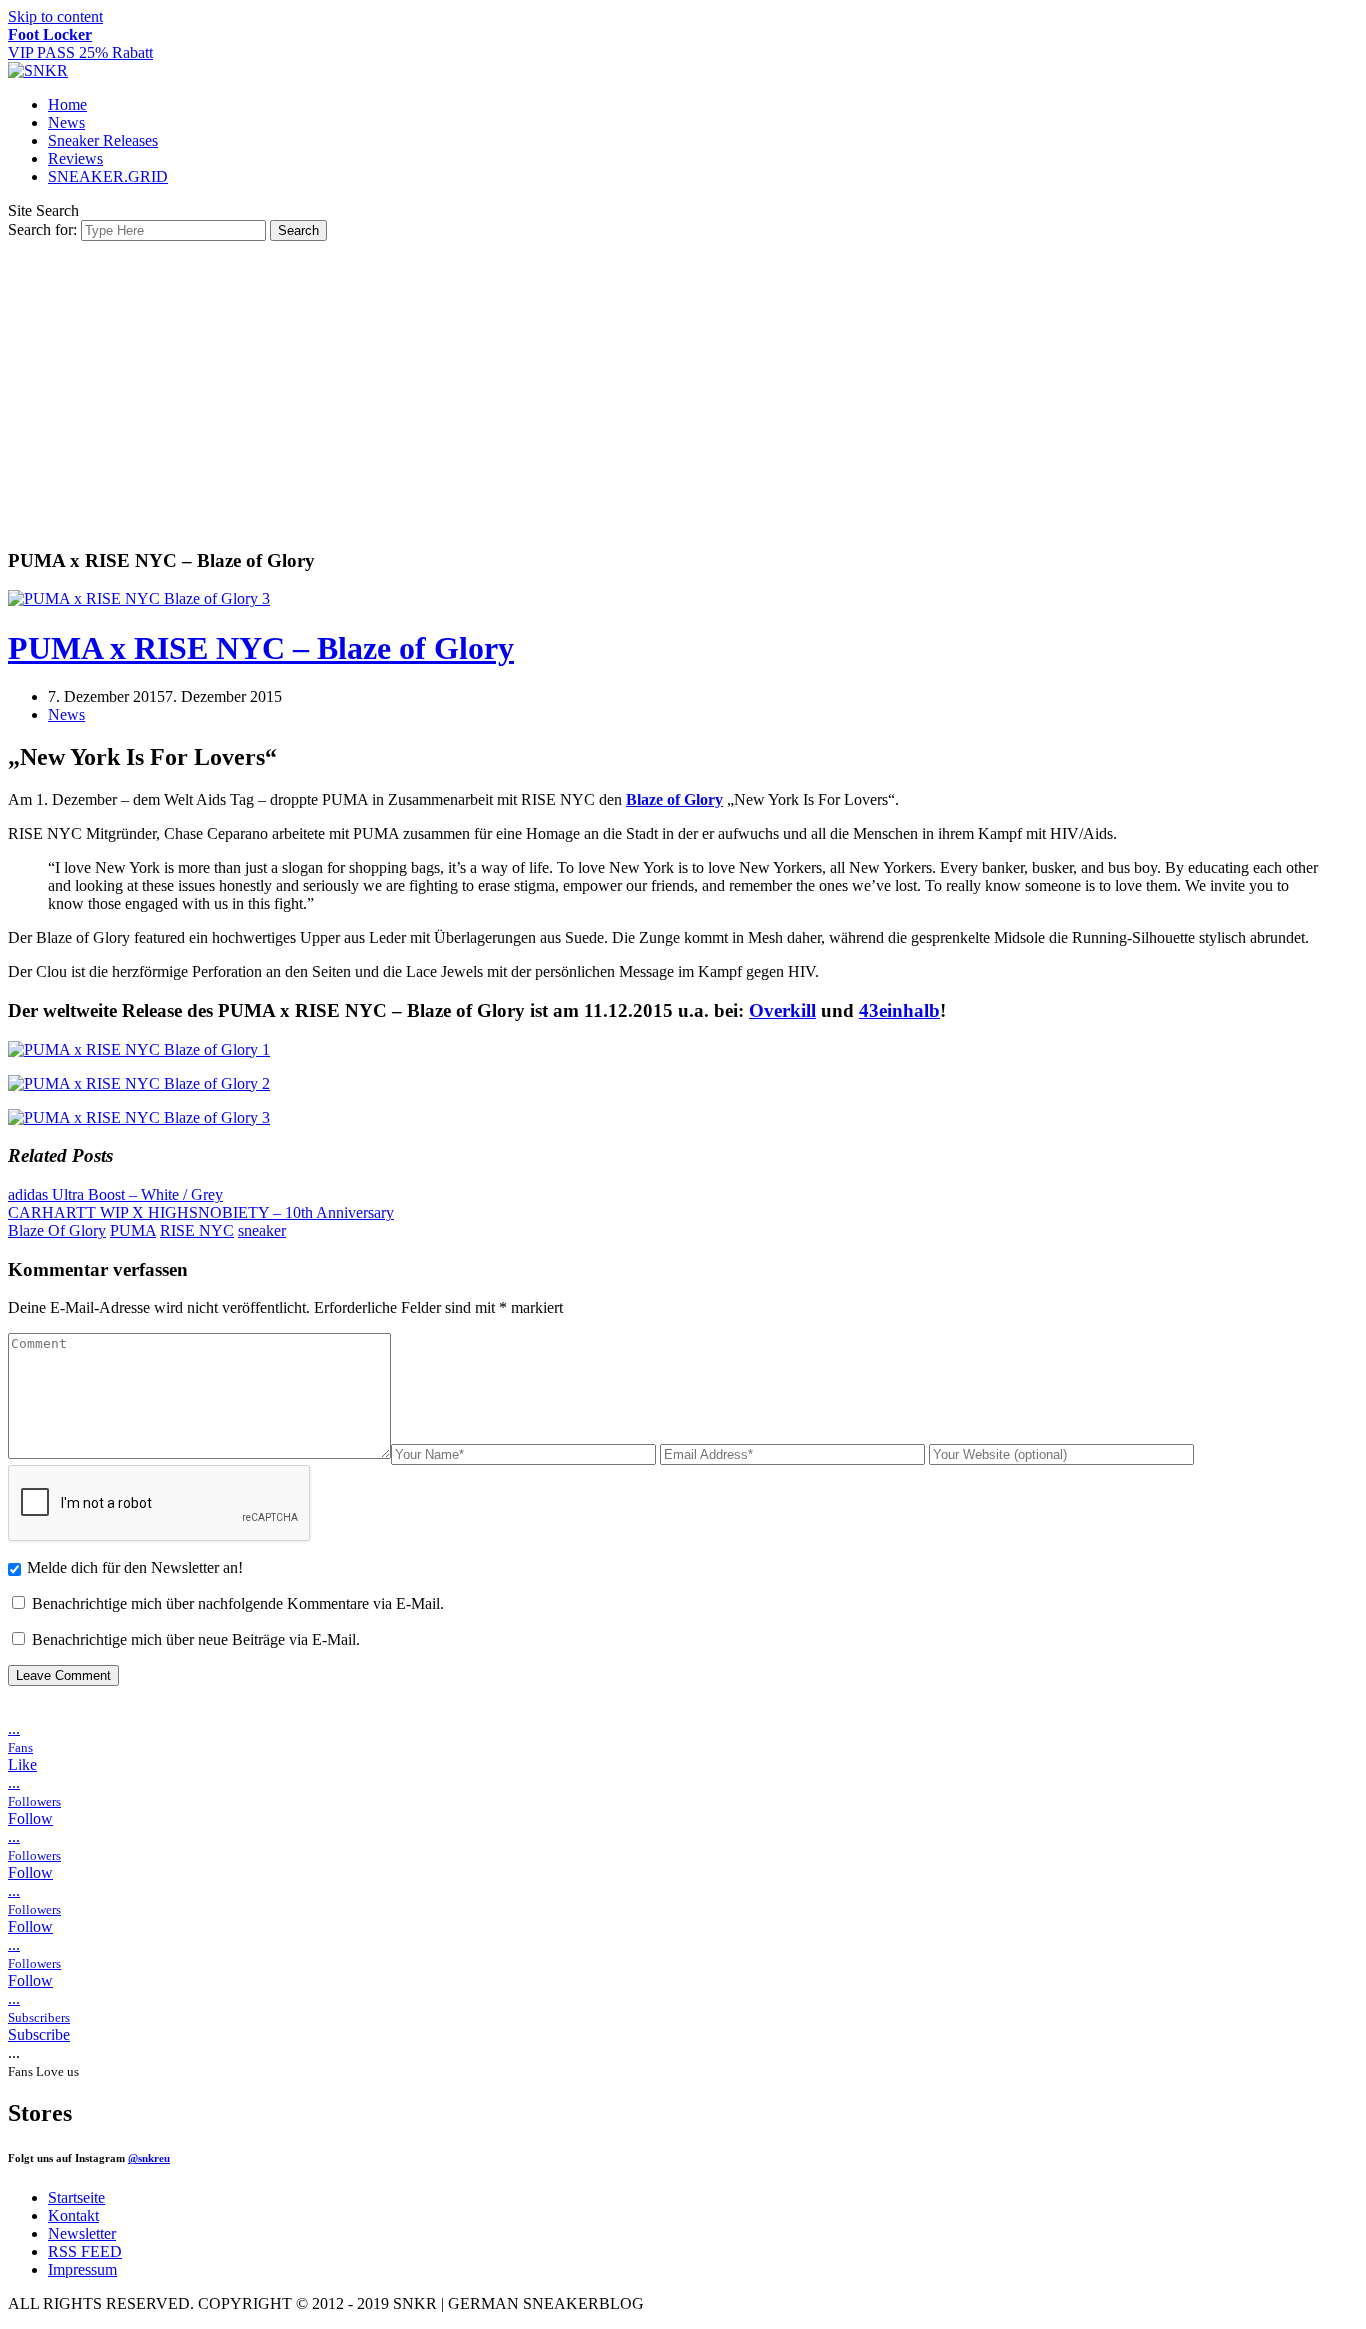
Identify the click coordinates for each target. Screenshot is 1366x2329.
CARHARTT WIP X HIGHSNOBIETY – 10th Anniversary (201, 1212)
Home (67, 104)
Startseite (76, 2197)
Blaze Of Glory (57, 1230)
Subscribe (39, 2034)
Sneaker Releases (103, 140)
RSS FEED (85, 2251)
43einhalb (899, 1010)
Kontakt (73, 2215)
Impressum (82, 2269)
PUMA (133, 1230)
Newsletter (82, 2233)
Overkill (782, 1010)
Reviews (75, 158)
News (66, 122)
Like (22, 1764)
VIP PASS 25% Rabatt (80, 43)
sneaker (262, 1230)
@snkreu (149, 2158)
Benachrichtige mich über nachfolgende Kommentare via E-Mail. (238, 1603)
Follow (30, 1818)
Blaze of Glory (674, 799)
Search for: (42, 229)
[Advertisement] (683, 391)
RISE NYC (197, 1230)
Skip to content (55, 16)
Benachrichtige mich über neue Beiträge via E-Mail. (196, 1639)
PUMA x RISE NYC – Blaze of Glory (261, 648)
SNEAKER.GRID (108, 176)
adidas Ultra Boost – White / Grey (115, 1194)
